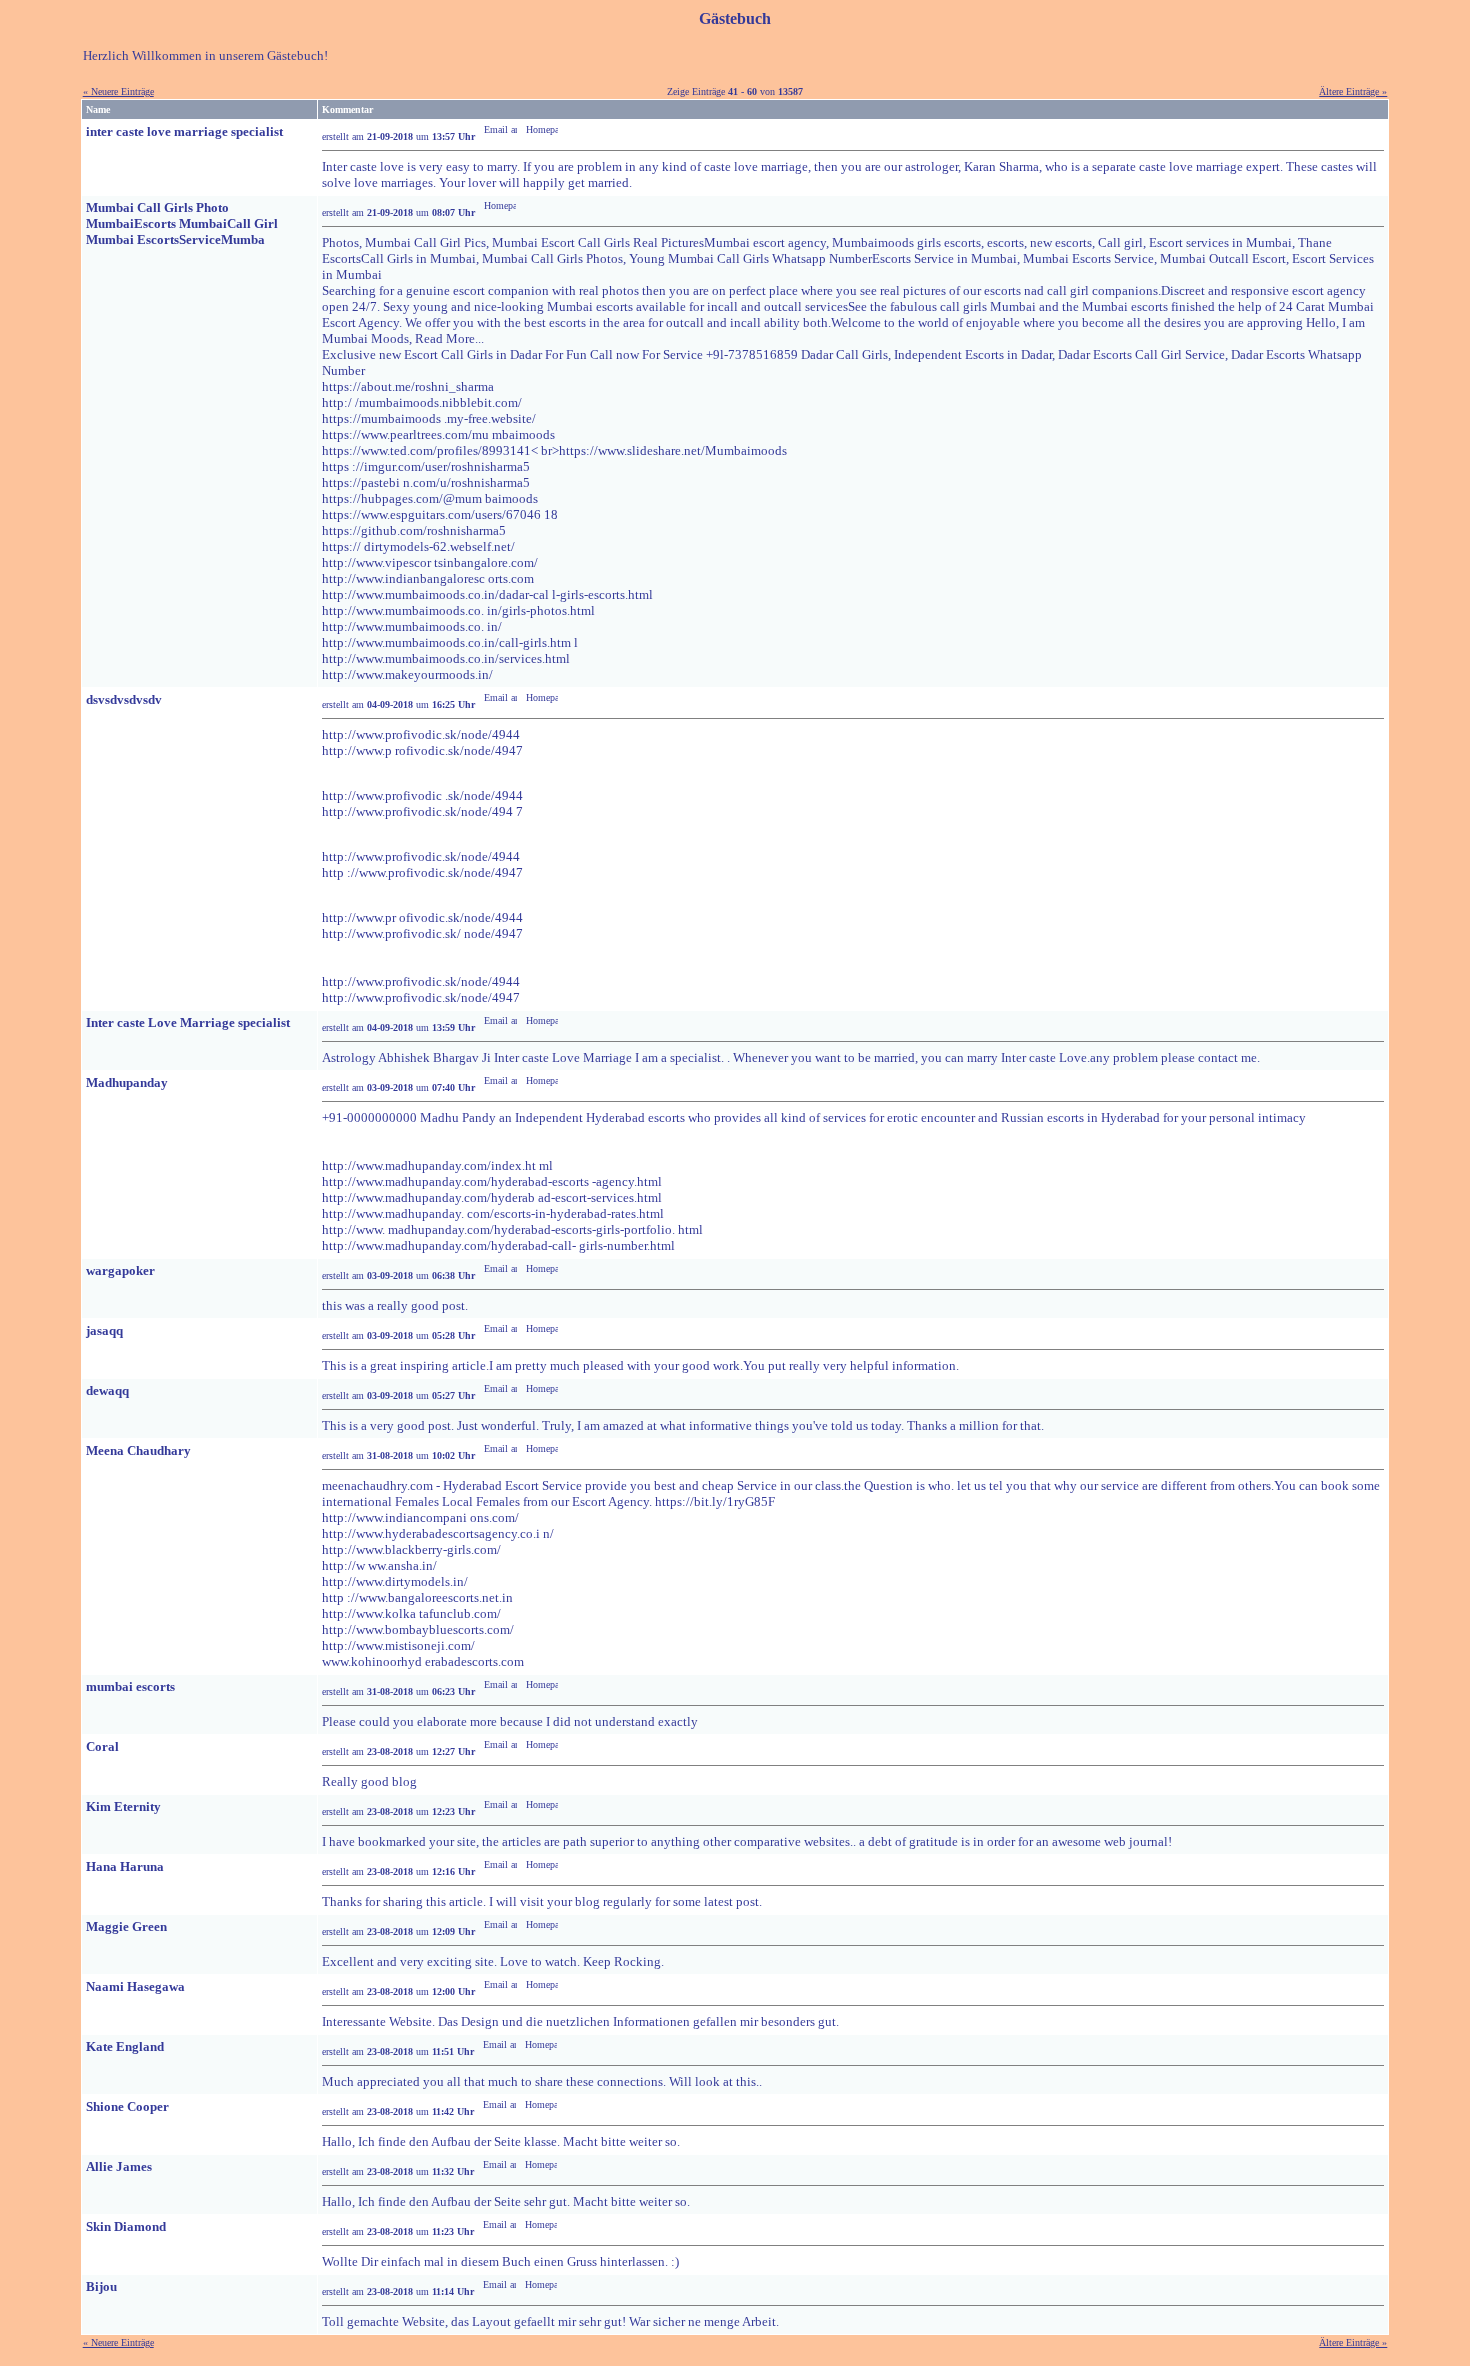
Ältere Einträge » (1353, 91)
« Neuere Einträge (118, 91)
